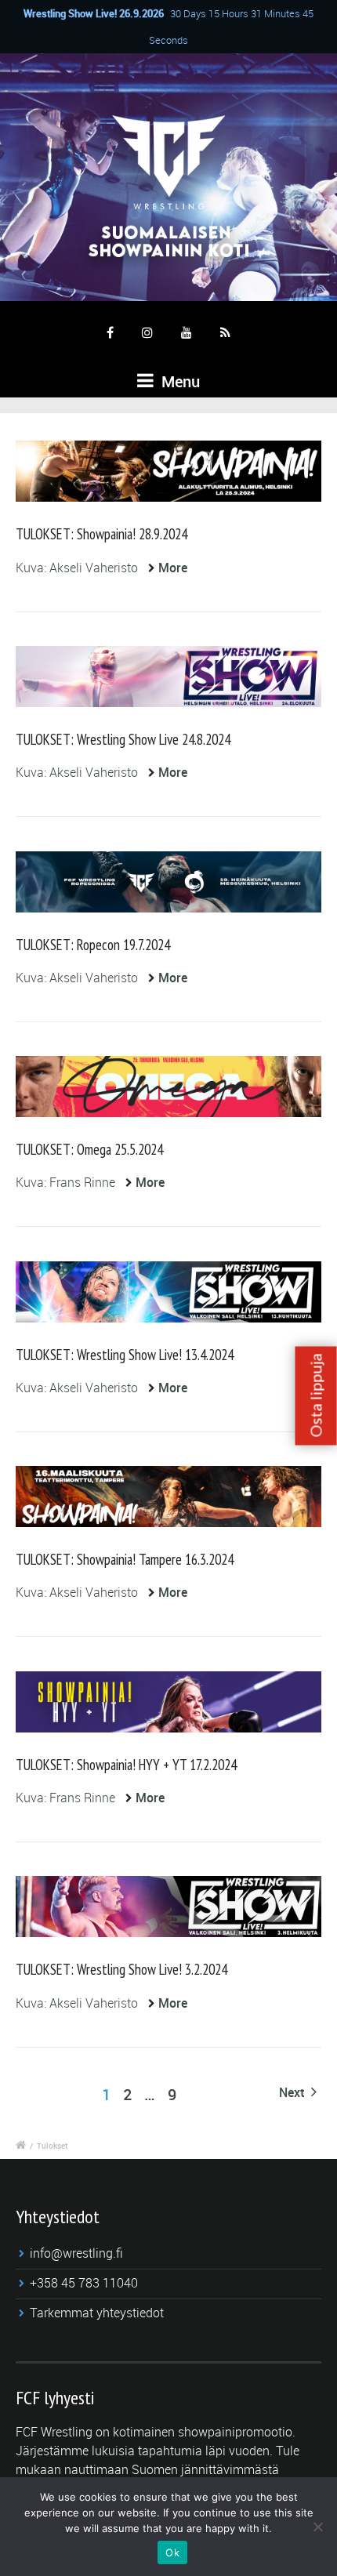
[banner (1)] (168, 1292)
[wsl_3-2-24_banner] (168, 1907)
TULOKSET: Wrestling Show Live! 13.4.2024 (125, 1355)
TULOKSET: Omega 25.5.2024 (89, 1149)
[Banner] (168, 1087)
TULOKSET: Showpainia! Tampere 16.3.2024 (125, 1559)
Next (293, 2092)
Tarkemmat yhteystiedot (97, 2313)
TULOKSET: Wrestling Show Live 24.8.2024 (123, 739)
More (173, 568)
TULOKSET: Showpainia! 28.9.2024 (101, 534)
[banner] (168, 471)
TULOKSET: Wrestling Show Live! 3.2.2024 (121, 1969)
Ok (172, 2552)
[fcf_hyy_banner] (168, 1702)
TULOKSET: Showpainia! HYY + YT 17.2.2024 (126, 1765)
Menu (179, 381)
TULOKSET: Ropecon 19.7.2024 (93, 945)
